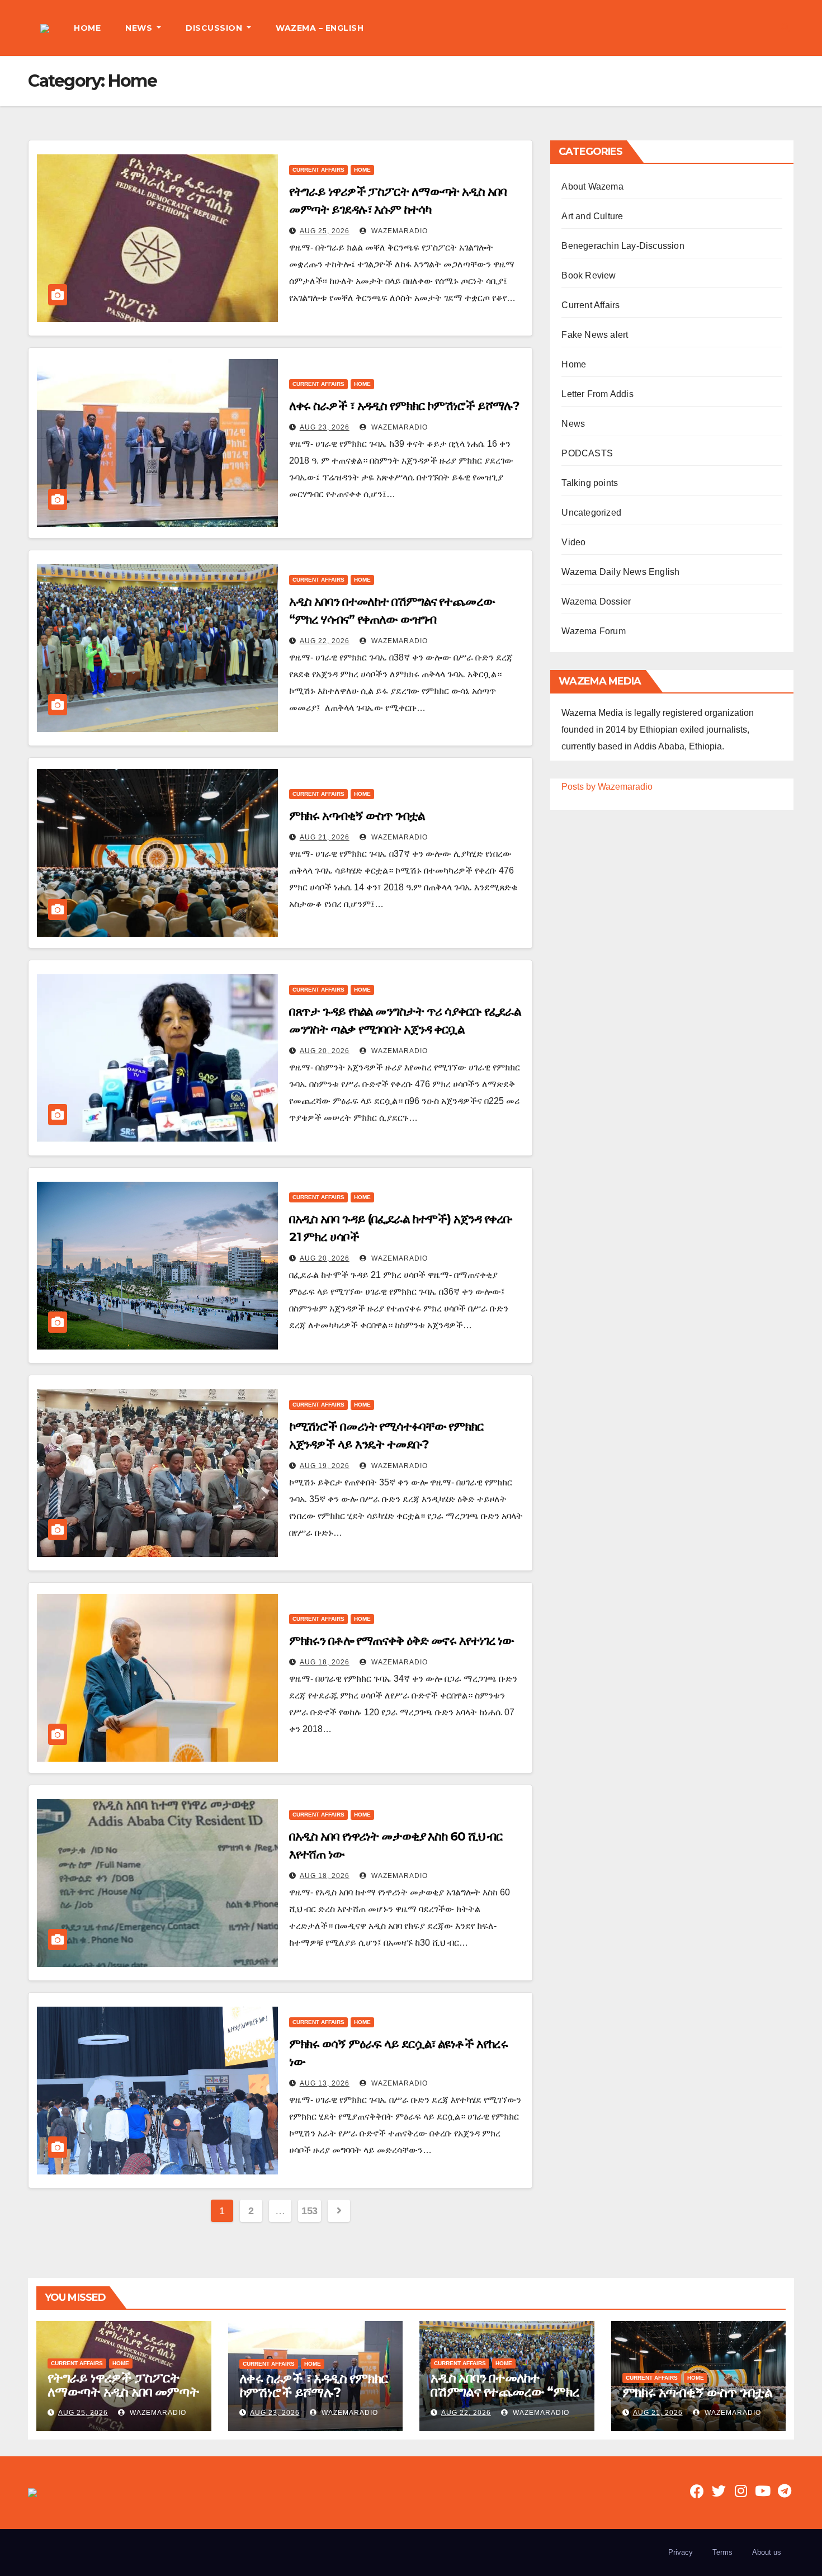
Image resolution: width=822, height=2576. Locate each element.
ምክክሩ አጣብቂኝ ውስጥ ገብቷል (357, 816)
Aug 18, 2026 (325, 1662)
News (573, 424)
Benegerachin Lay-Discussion (623, 246)
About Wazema (592, 187)
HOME (87, 28)
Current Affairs (318, 170)
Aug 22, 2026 (325, 641)
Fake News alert (595, 335)
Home (362, 170)
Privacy (681, 2552)
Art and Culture (592, 216)
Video (573, 542)
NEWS (140, 28)
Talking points (590, 483)
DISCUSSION (215, 28)
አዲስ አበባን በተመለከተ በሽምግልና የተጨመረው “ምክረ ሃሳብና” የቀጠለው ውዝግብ (505, 2392)
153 (310, 2211)
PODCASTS (587, 453)
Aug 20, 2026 (325, 1051)
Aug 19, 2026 (325, 1466)
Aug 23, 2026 (325, 427)
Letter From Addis (597, 394)
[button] (785, 28)
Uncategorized (591, 513)
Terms (722, 2552)
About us (767, 2552)
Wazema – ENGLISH (320, 28)
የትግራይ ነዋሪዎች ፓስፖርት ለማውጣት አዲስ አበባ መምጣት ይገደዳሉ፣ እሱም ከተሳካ (123, 2392)
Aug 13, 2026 (325, 2083)
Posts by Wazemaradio (607, 787)
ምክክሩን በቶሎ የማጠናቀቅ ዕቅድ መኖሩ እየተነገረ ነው (402, 1641)
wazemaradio (398, 231)
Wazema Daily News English (620, 572)
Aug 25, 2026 (325, 231)
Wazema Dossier (596, 601)
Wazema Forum (593, 631)
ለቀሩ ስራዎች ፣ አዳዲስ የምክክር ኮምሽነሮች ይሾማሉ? (405, 406)
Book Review (589, 275)
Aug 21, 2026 (325, 837)
